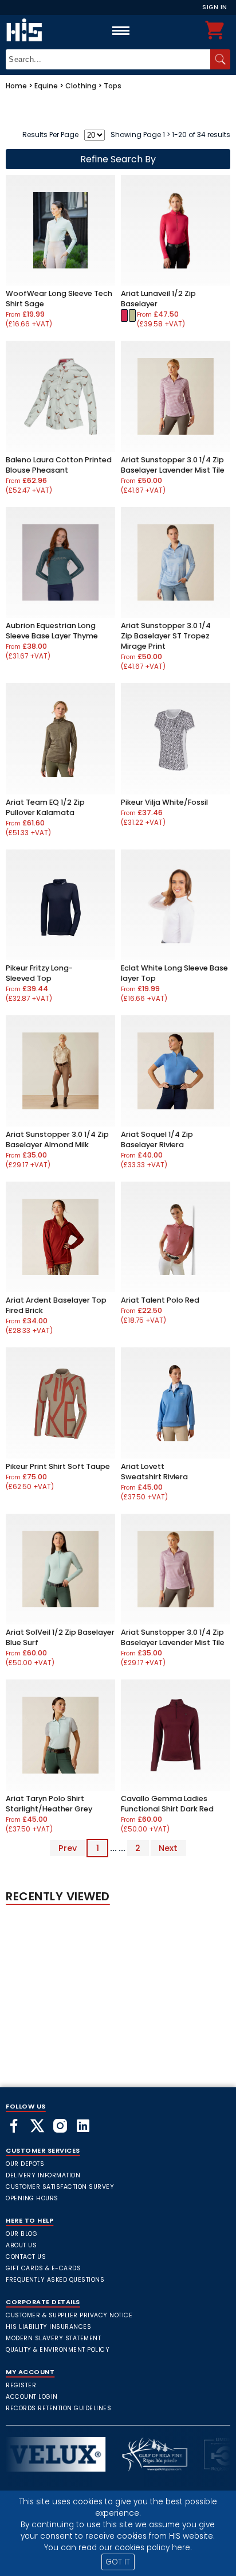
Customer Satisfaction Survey (60, 2187)
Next (168, 1848)
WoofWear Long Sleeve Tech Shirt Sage (59, 299)
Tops (113, 86)
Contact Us (26, 2257)
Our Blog (21, 2234)
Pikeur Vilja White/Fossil (164, 802)
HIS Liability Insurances (48, 2327)
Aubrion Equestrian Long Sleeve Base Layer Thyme (52, 631)
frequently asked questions (55, 2280)
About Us (21, 2245)
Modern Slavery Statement (53, 2338)
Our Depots (25, 2164)
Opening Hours (32, 2198)
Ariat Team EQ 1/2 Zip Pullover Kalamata (45, 807)
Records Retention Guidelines (58, 2408)
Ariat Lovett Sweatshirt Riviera (154, 1472)
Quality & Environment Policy (58, 2350)
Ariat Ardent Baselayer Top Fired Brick (56, 1305)
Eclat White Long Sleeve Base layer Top (174, 973)
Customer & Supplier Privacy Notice (69, 2315)
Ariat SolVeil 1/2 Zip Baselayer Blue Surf (60, 1637)
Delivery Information (43, 2175)
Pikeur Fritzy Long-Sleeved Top (39, 973)
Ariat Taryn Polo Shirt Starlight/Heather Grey (49, 1804)
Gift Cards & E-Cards (43, 2268)
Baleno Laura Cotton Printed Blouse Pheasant (59, 465)
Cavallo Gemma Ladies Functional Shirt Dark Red (167, 1804)
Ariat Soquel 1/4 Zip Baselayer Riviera (157, 1139)
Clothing (81, 86)
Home (16, 86)
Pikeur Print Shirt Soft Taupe (58, 1466)
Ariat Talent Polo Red (160, 1300)
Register (21, 2385)
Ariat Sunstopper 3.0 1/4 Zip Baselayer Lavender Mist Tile (173, 465)
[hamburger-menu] (121, 30)
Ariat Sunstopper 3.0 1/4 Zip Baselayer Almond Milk (57, 1139)
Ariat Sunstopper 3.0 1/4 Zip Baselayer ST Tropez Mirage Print (166, 636)
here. (182, 2548)
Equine (46, 86)
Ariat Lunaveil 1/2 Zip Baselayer (158, 299)
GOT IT (118, 2562)
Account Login (32, 2397)
